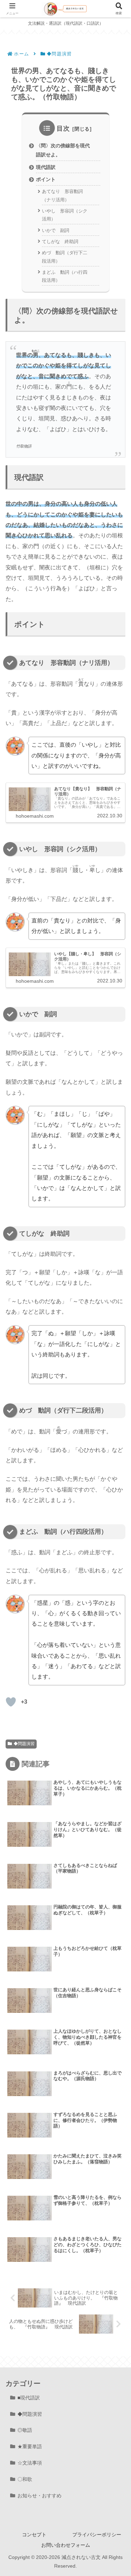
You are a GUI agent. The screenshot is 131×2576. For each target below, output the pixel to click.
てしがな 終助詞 (60, 242)
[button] (116, 1508)
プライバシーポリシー (97, 2535)
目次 (63, 129)
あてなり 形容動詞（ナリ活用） (62, 195)
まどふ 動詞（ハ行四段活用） (65, 276)
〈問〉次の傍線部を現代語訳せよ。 (63, 150)
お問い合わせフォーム (66, 2545)
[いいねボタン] (11, 1702)
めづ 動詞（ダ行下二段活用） (65, 257)
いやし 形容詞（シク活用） (65, 215)
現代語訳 (46, 167)
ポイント (46, 179)
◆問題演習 (24, 1744)
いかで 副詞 (56, 230)
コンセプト (34, 2535)
